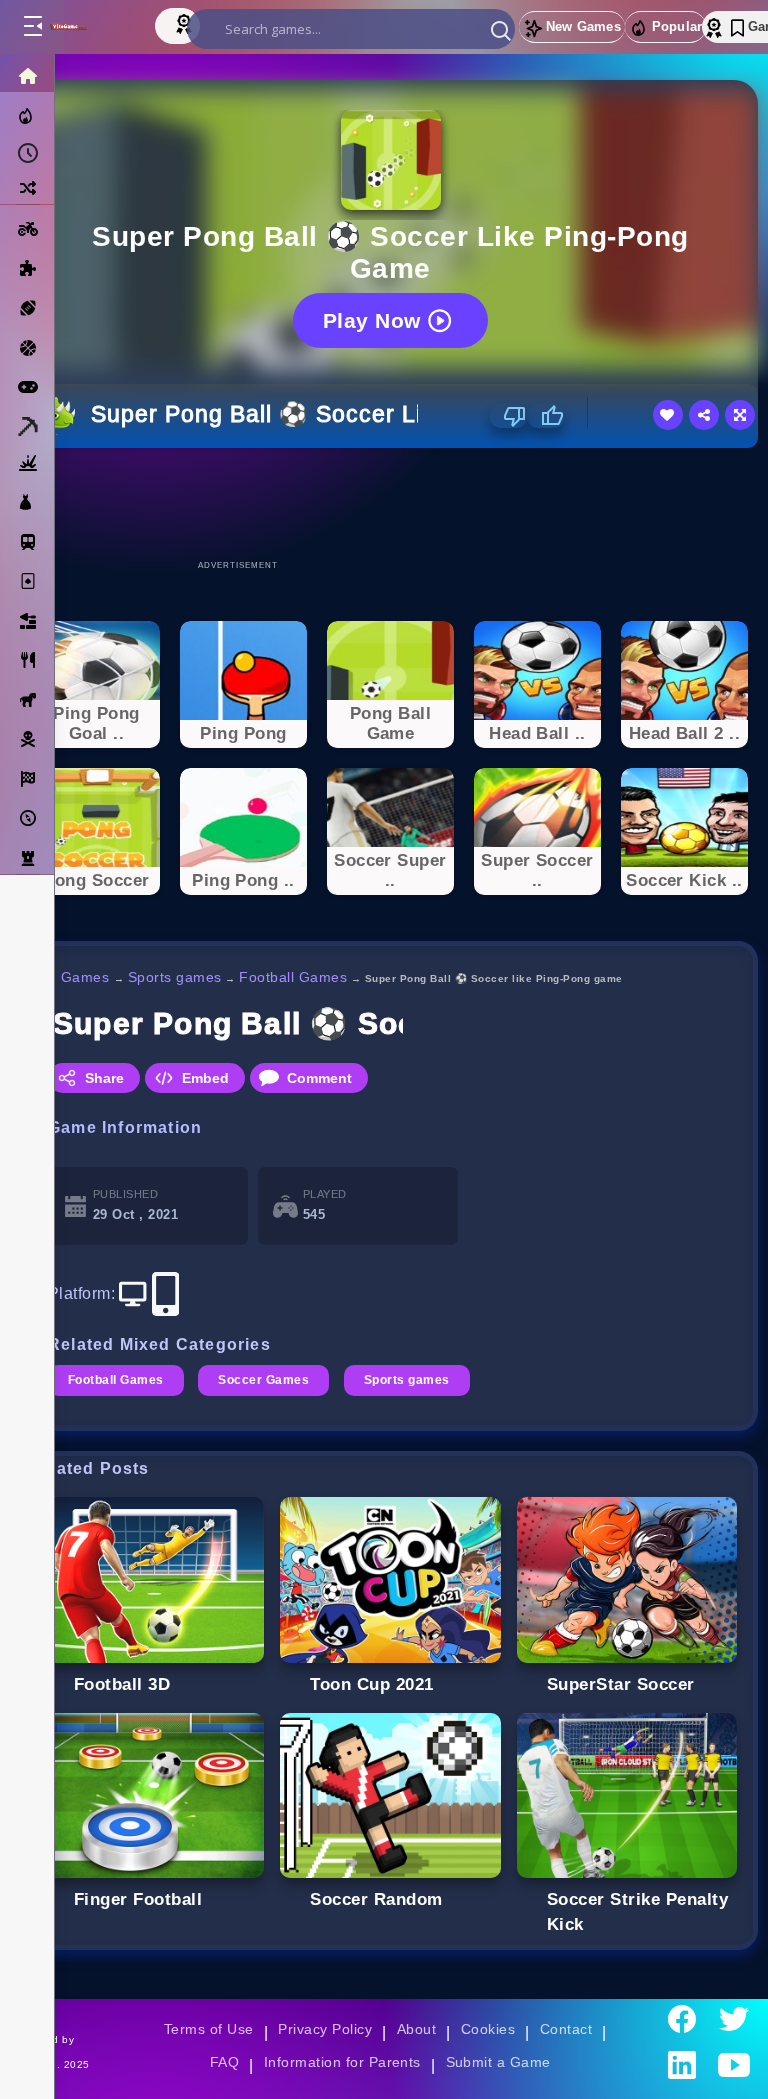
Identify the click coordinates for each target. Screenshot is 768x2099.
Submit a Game (498, 2062)
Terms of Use (209, 2029)
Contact (566, 2029)
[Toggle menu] (32, 27)
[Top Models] (186, 23)
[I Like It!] (545, 416)
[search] (351, 29)
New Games (583, 26)
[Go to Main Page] (88, 27)
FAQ (225, 2062)
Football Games (293, 977)
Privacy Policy (325, 2029)
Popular (677, 26)
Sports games (175, 977)
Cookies (488, 2029)
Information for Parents (342, 2062)
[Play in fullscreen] (740, 415)
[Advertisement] (391, 503)
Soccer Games (263, 1380)
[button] (501, 30)
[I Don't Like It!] (508, 416)
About (416, 2029)
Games (85, 977)
